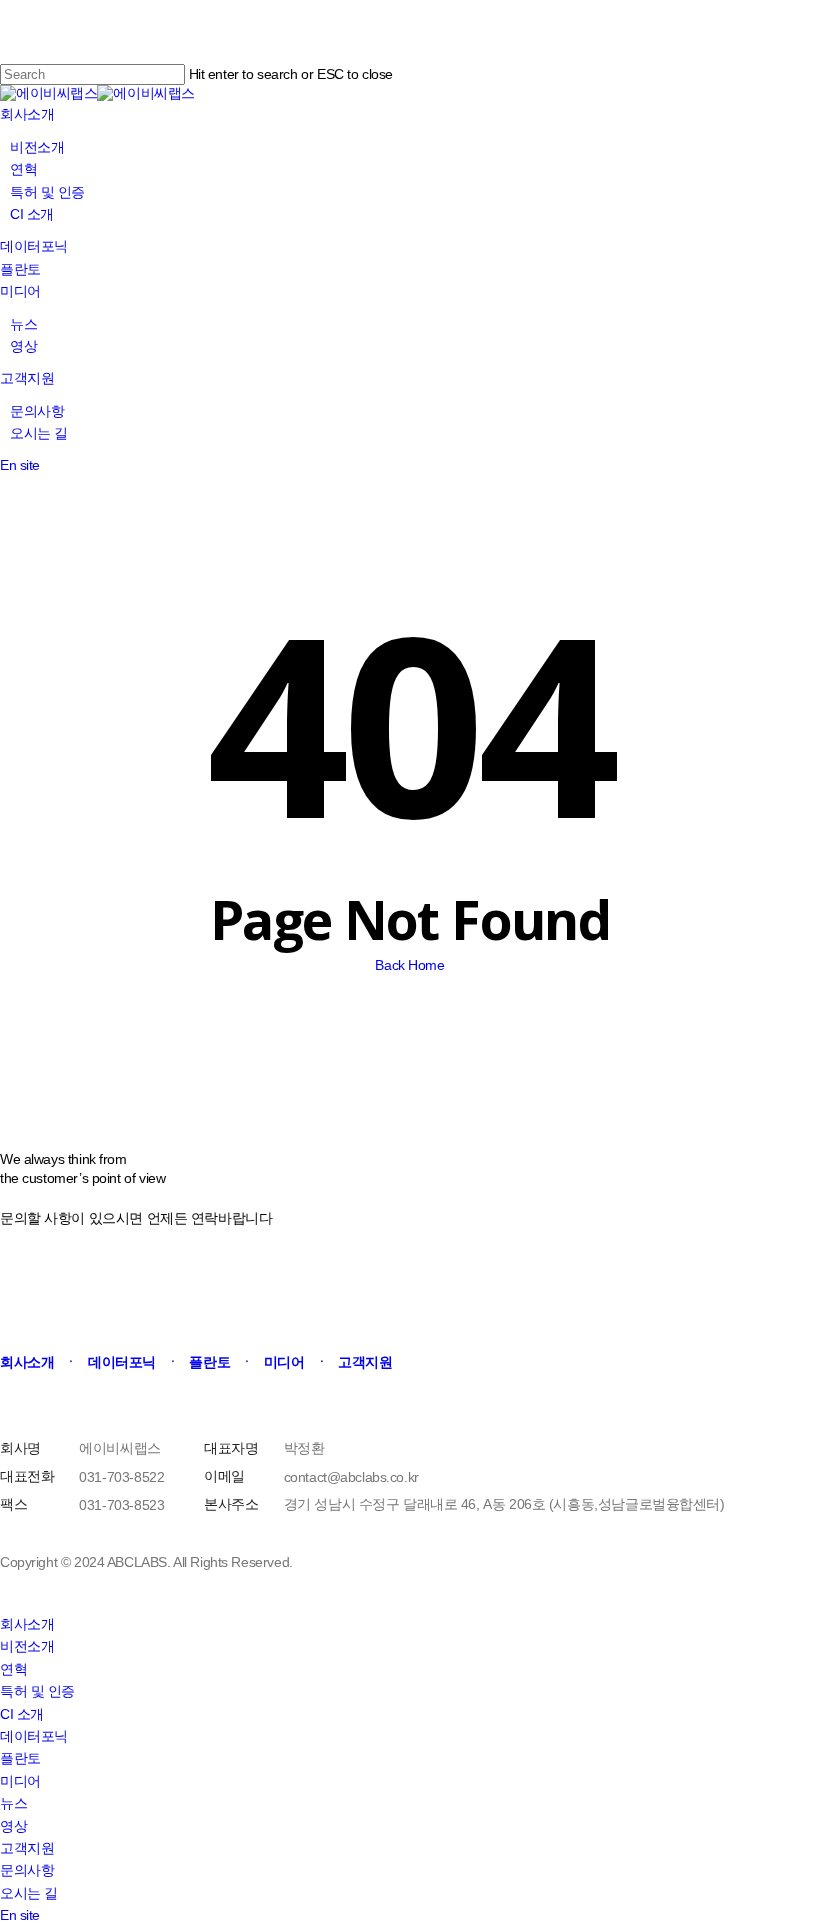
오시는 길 (29, 1893)
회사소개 (27, 1624)
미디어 (20, 1781)
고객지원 (27, 1848)
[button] (32, 1362)
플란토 (20, 1758)
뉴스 (13, 1803)
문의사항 (27, 1870)
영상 (13, 1826)
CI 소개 (22, 1714)
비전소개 (27, 1646)
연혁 (13, 1669)
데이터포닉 (34, 1736)
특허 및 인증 (37, 1691)
